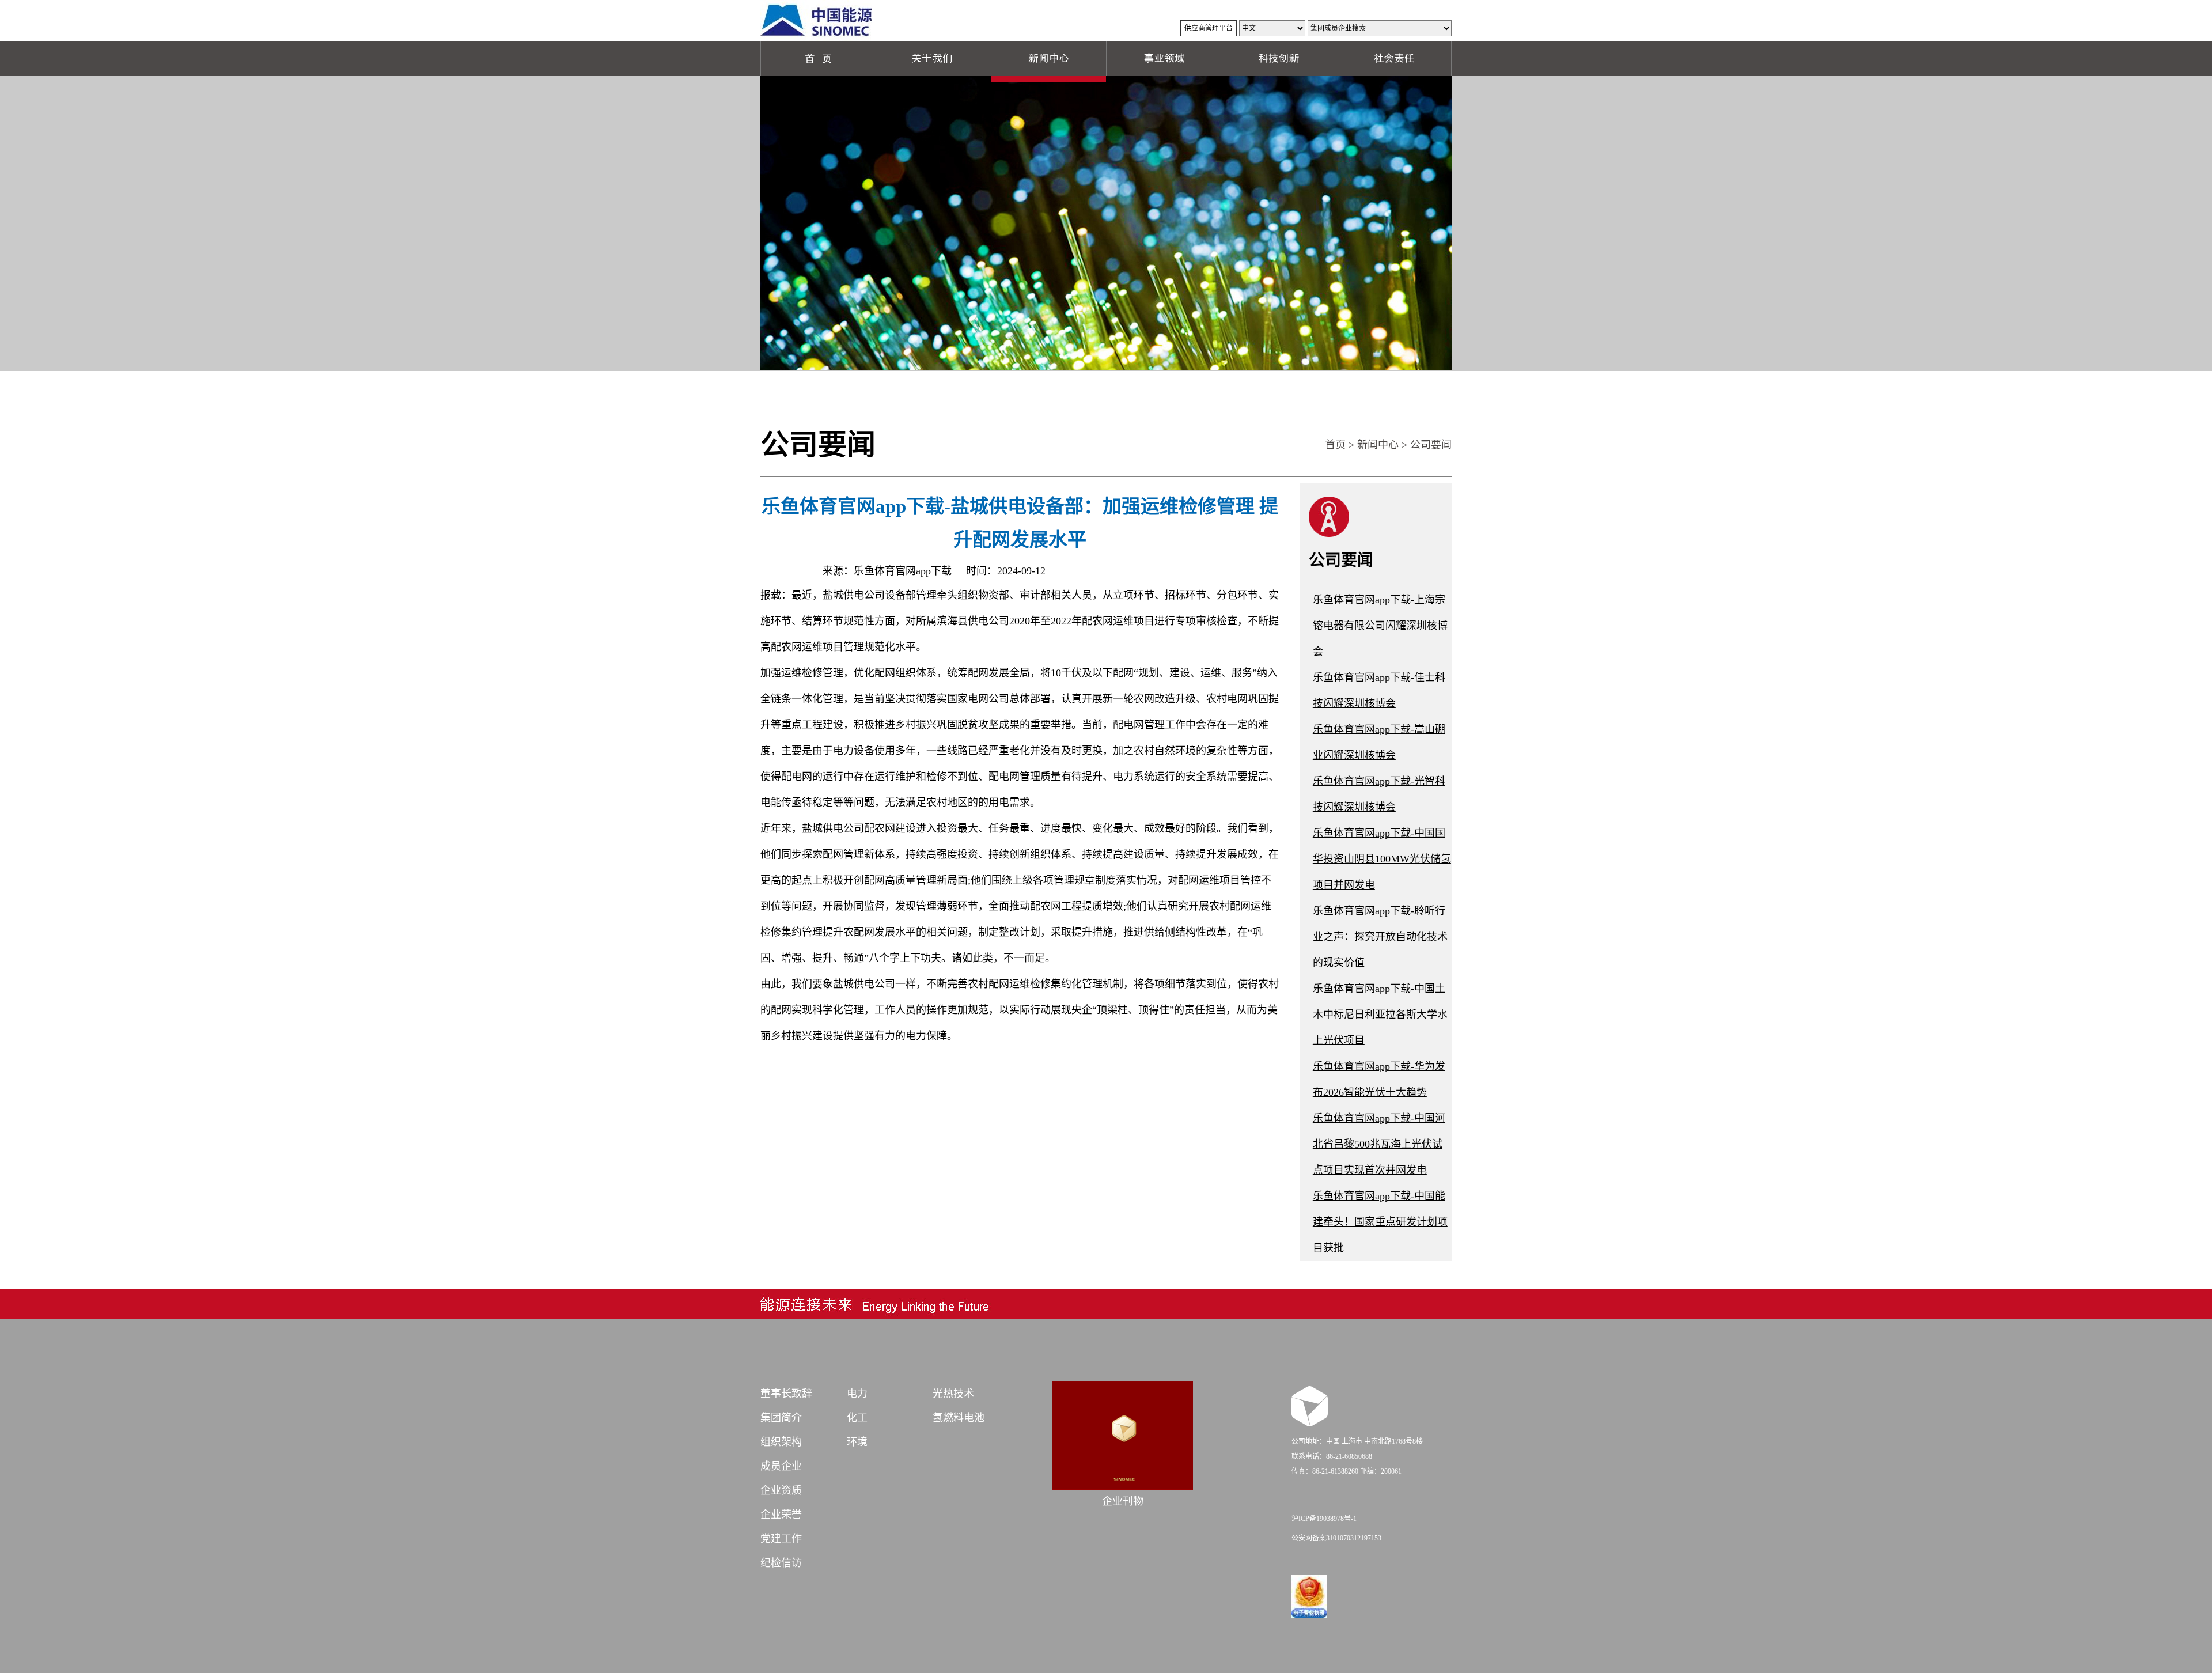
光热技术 (953, 1394)
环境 (857, 1442)
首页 (1335, 445)
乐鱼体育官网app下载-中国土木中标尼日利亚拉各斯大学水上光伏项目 (1380, 1015)
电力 (857, 1394)
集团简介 (781, 1418)
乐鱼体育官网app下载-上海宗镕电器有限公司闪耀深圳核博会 (1380, 626)
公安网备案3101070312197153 (1336, 1538)
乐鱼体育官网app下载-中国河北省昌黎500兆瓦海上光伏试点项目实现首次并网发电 (1379, 1144)
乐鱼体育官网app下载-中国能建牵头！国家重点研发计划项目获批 (1380, 1222)
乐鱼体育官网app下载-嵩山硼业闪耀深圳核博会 (1379, 742)
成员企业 (781, 1466)
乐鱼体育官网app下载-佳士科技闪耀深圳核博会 (1379, 690)
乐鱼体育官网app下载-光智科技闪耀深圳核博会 (1379, 794)
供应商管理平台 (1209, 28)
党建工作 (781, 1539)
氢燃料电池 (959, 1418)
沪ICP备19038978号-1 (1324, 1519)
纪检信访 (781, 1563)
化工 (857, 1418)
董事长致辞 (786, 1394)
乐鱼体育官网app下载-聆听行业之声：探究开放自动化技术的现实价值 (1380, 937)
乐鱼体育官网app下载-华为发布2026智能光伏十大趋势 (1379, 1079)
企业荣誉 (781, 1515)
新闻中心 (1378, 445)
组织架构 (781, 1442)
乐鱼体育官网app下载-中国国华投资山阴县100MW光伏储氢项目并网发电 (1382, 859)
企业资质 (781, 1490)
